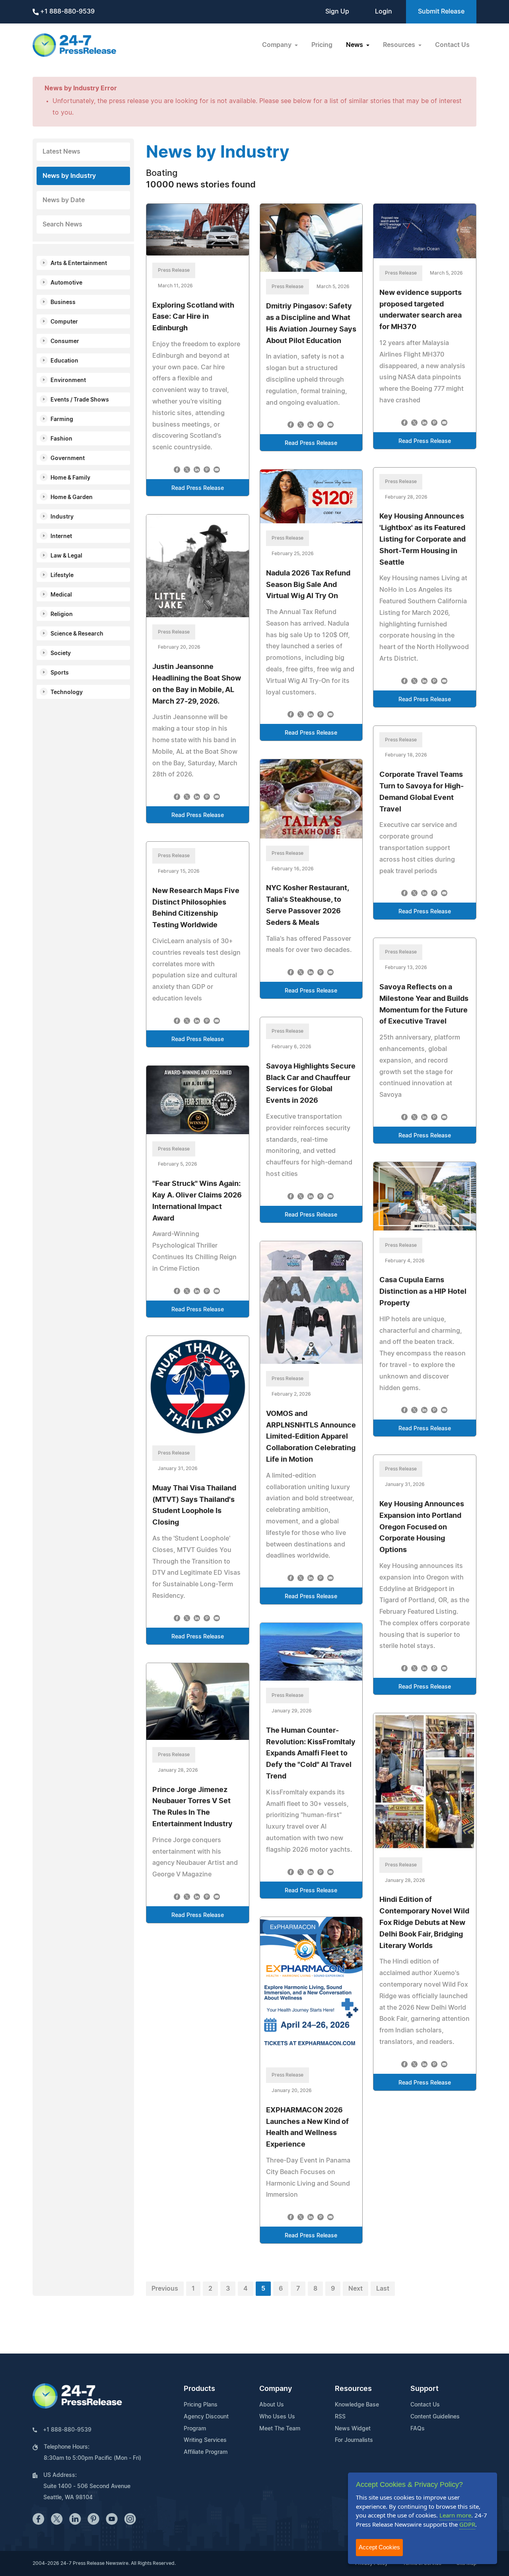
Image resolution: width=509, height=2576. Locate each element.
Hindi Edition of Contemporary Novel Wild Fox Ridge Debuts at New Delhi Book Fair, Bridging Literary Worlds (424, 1923)
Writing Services (205, 2440)
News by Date (64, 200)
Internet (61, 536)
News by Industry (69, 176)
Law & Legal (66, 556)
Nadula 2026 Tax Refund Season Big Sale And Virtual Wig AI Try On (308, 585)
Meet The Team (280, 2429)
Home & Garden (72, 497)
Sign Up (337, 12)
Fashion (61, 439)
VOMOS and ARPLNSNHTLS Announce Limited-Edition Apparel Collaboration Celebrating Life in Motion (311, 1437)
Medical (61, 595)
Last (383, 2289)
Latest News (61, 152)
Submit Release (441, 12)
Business (63, 302)
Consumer (65, 341)
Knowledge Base (357, 2405)
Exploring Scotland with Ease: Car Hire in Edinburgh (193, 317)
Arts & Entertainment (79, 263)
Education (64, 361)
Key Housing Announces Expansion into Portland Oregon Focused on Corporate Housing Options (422, 1527)
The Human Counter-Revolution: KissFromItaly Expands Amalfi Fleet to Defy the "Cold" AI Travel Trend (311, 1754)
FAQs (418, 2429)
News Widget (353, 2429)
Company (276, 2389)
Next (356, 2289)
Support (424, 2389)
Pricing (322, 45)
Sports (60, 673)
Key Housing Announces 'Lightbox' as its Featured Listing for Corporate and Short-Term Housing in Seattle (423, 539)
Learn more (455, 2515)
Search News (62, 224)
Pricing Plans (201, 2405)
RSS (340, 2417)
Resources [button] (400, 45)
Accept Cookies (379, 2547)
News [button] (355, 45)
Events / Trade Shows (80, 400)
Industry (62, 517)
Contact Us (452, 45)
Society (61, 653)
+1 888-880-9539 (67, 12)
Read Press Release (198, 488)
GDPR (467, 2524)
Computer (64, 322)
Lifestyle (62, 575)
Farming (62, 419)
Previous (165, 2289)
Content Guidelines (435, 2417)
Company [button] (278, 45)
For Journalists (354, 2440)
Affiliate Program (206, 2452)
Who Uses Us (277, 2417)
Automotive (66, 283)
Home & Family (70, 478)
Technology (67, 692)
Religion (62, 614)
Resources (353, 2389)
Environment (68, 380)
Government (68, 458)
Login (384, 12)
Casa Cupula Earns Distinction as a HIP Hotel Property (423, 1292)
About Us (272, 2405)
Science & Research (77, 634)
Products (199, 2389)
